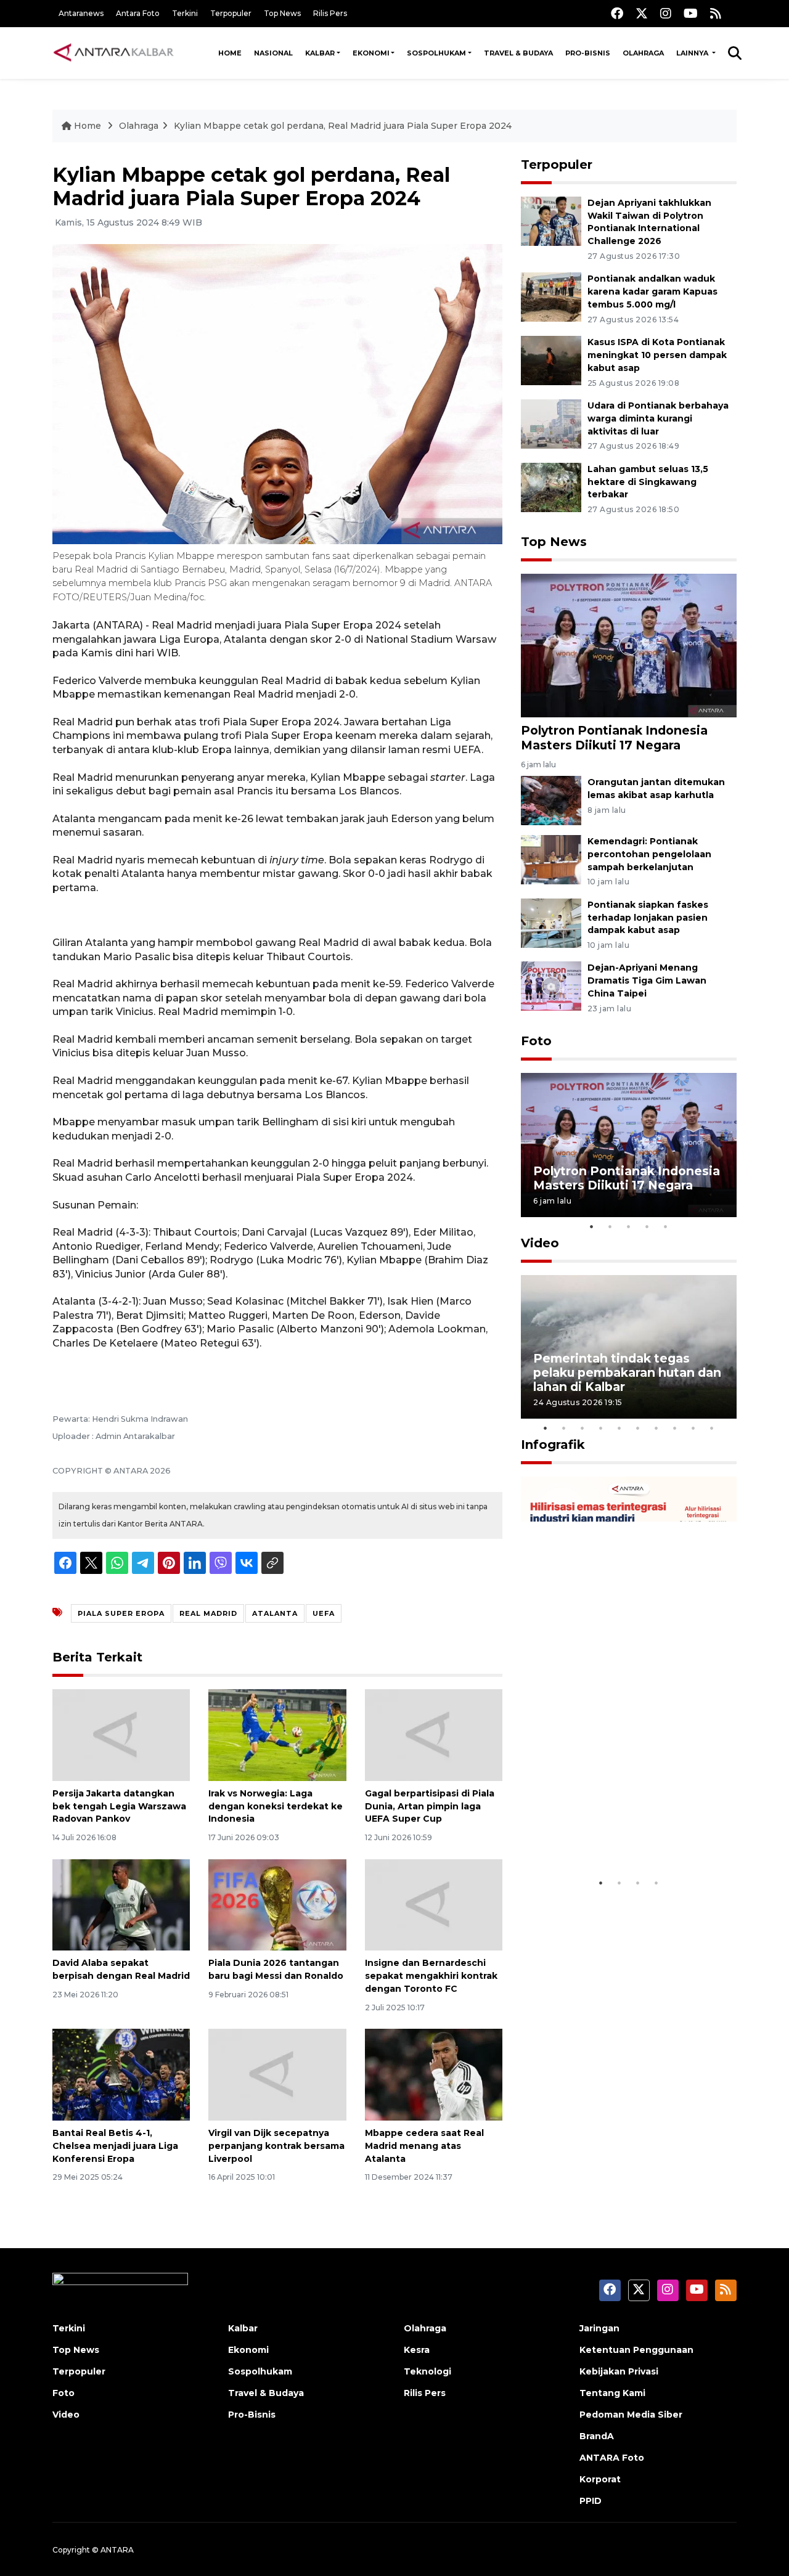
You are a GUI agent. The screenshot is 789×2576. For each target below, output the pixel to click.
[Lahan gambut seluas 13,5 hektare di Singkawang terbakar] (551, 487)
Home (230, 53)
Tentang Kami (612, 2393)
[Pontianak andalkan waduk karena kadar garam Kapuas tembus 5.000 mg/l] (551, 297)
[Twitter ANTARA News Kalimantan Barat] (642, 13)
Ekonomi (371, 53)
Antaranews (81, 13)
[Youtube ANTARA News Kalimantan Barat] (691, 13)
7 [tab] (656, 1428)
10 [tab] (712, 1428)
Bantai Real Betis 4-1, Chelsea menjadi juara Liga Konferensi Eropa (115, 2146)
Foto (536, 1041)
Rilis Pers (330, 13)
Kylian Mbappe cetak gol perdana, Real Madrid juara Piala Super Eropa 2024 (343, 126)
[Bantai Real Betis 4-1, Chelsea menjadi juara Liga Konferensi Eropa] (121, 2074)
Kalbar (320, 53)
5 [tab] (666, 1226)
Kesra (417, 2350)
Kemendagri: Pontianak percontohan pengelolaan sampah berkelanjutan (649, 854)
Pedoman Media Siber (631, 2415)
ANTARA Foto (612, 2458)
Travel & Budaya (518, 53)
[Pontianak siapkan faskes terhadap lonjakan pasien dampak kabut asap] (551, 922)
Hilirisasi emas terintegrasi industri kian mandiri (617, 1833)
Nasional (273, 53)
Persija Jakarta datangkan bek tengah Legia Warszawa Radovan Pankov (119, 1806)
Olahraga (643, 53)
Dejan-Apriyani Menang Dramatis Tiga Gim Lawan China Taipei (647, 980)
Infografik (553, 1445)
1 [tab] (592, 1226)
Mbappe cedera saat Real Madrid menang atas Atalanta (424, 2146)
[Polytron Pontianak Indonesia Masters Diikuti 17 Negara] (629, 645)
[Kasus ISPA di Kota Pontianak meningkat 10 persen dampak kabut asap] (551, 360)
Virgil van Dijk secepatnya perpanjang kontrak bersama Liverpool (276, 2146)
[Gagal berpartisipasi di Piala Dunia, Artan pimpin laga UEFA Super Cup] (434, 1734)
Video (540, 1243)
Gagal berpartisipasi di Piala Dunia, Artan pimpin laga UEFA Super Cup (430, 1806)
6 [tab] (638, 1428)
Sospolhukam (436, 53)
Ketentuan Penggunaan (636, 2350)
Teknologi (427, 2371)
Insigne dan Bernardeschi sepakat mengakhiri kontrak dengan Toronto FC (431, 1976)
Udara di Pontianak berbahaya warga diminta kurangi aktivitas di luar (658, 418)
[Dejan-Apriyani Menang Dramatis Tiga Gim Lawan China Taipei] (551, 986)
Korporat (600, 2479)
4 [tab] (647, 1226)
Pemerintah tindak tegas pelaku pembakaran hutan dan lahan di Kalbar (627, 1372)
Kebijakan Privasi (619, 2371)
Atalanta (275, 1613)
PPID (591, 2501)
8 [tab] (675, 1428)
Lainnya (693, 53)
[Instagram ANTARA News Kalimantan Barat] (666, 13)
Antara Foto (138, 13)
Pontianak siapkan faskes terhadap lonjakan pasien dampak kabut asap (648, 918)
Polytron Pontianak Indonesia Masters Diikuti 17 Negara (614, 737)
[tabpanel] (629, 1145)
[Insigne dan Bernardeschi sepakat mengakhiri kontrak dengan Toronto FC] (434, 1904)
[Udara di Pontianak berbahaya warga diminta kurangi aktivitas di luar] (551, 423)
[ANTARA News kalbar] (114, 53)
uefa (324, 1613)
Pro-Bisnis (588, 53)
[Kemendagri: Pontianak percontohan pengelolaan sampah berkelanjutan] (551, 859)
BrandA (597, 2436)
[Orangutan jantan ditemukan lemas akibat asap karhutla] (551, 800)
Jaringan (599, 2328)
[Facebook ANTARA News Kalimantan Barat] (617, 13)
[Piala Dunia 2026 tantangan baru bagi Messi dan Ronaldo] (277, 1904)
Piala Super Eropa (121, 1613)
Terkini (185, 13)
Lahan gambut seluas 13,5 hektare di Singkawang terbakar (648, 482)
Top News (282, 13)
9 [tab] (693, 1428)
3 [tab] (629, 1226)
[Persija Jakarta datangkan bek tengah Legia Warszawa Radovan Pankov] (121, 1734)
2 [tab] (610, 1226)
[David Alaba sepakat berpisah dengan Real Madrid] (121, 1904)
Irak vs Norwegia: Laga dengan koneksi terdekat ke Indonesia (276, 1806)
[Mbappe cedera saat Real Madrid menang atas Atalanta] (434, 2074)
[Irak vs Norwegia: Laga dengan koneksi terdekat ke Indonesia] (277, 1734)
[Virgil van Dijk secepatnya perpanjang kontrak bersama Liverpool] (277, 2074)
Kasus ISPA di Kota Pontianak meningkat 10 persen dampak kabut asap (657, 355)
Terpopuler (231, 13)
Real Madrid (208, 1613)
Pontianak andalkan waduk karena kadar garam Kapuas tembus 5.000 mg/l (652, 291)
